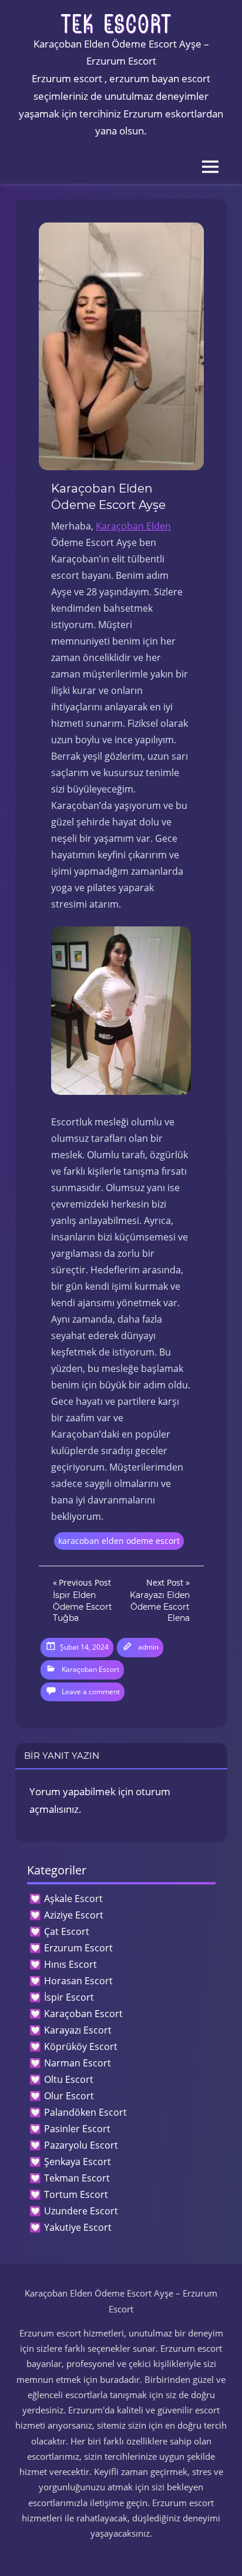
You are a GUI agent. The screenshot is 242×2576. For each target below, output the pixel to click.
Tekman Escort (77, 2178)
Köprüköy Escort (81, 2046)
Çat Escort (67, 1931)
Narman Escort (78, 2063)
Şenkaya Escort (78, 2162)
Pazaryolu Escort (81, 2145)
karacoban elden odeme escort (119, 1541)
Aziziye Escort (74, 1915)
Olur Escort (69, 2096)
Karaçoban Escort (90, 1669)
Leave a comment (91, 1692)
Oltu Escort (69, 2079)
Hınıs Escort (70, 1964)
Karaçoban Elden (133, 526)
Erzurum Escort (78, 1948)
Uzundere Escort (81, 2211)
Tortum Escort (76, 2194)
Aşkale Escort (73, 1899)
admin (148, 1647)
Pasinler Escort (77, 2129)
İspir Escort (69, 1997)
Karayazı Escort (78, 2030)
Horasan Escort (78, 1981)
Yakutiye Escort (78, 2227)
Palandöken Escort (85, 2112)
